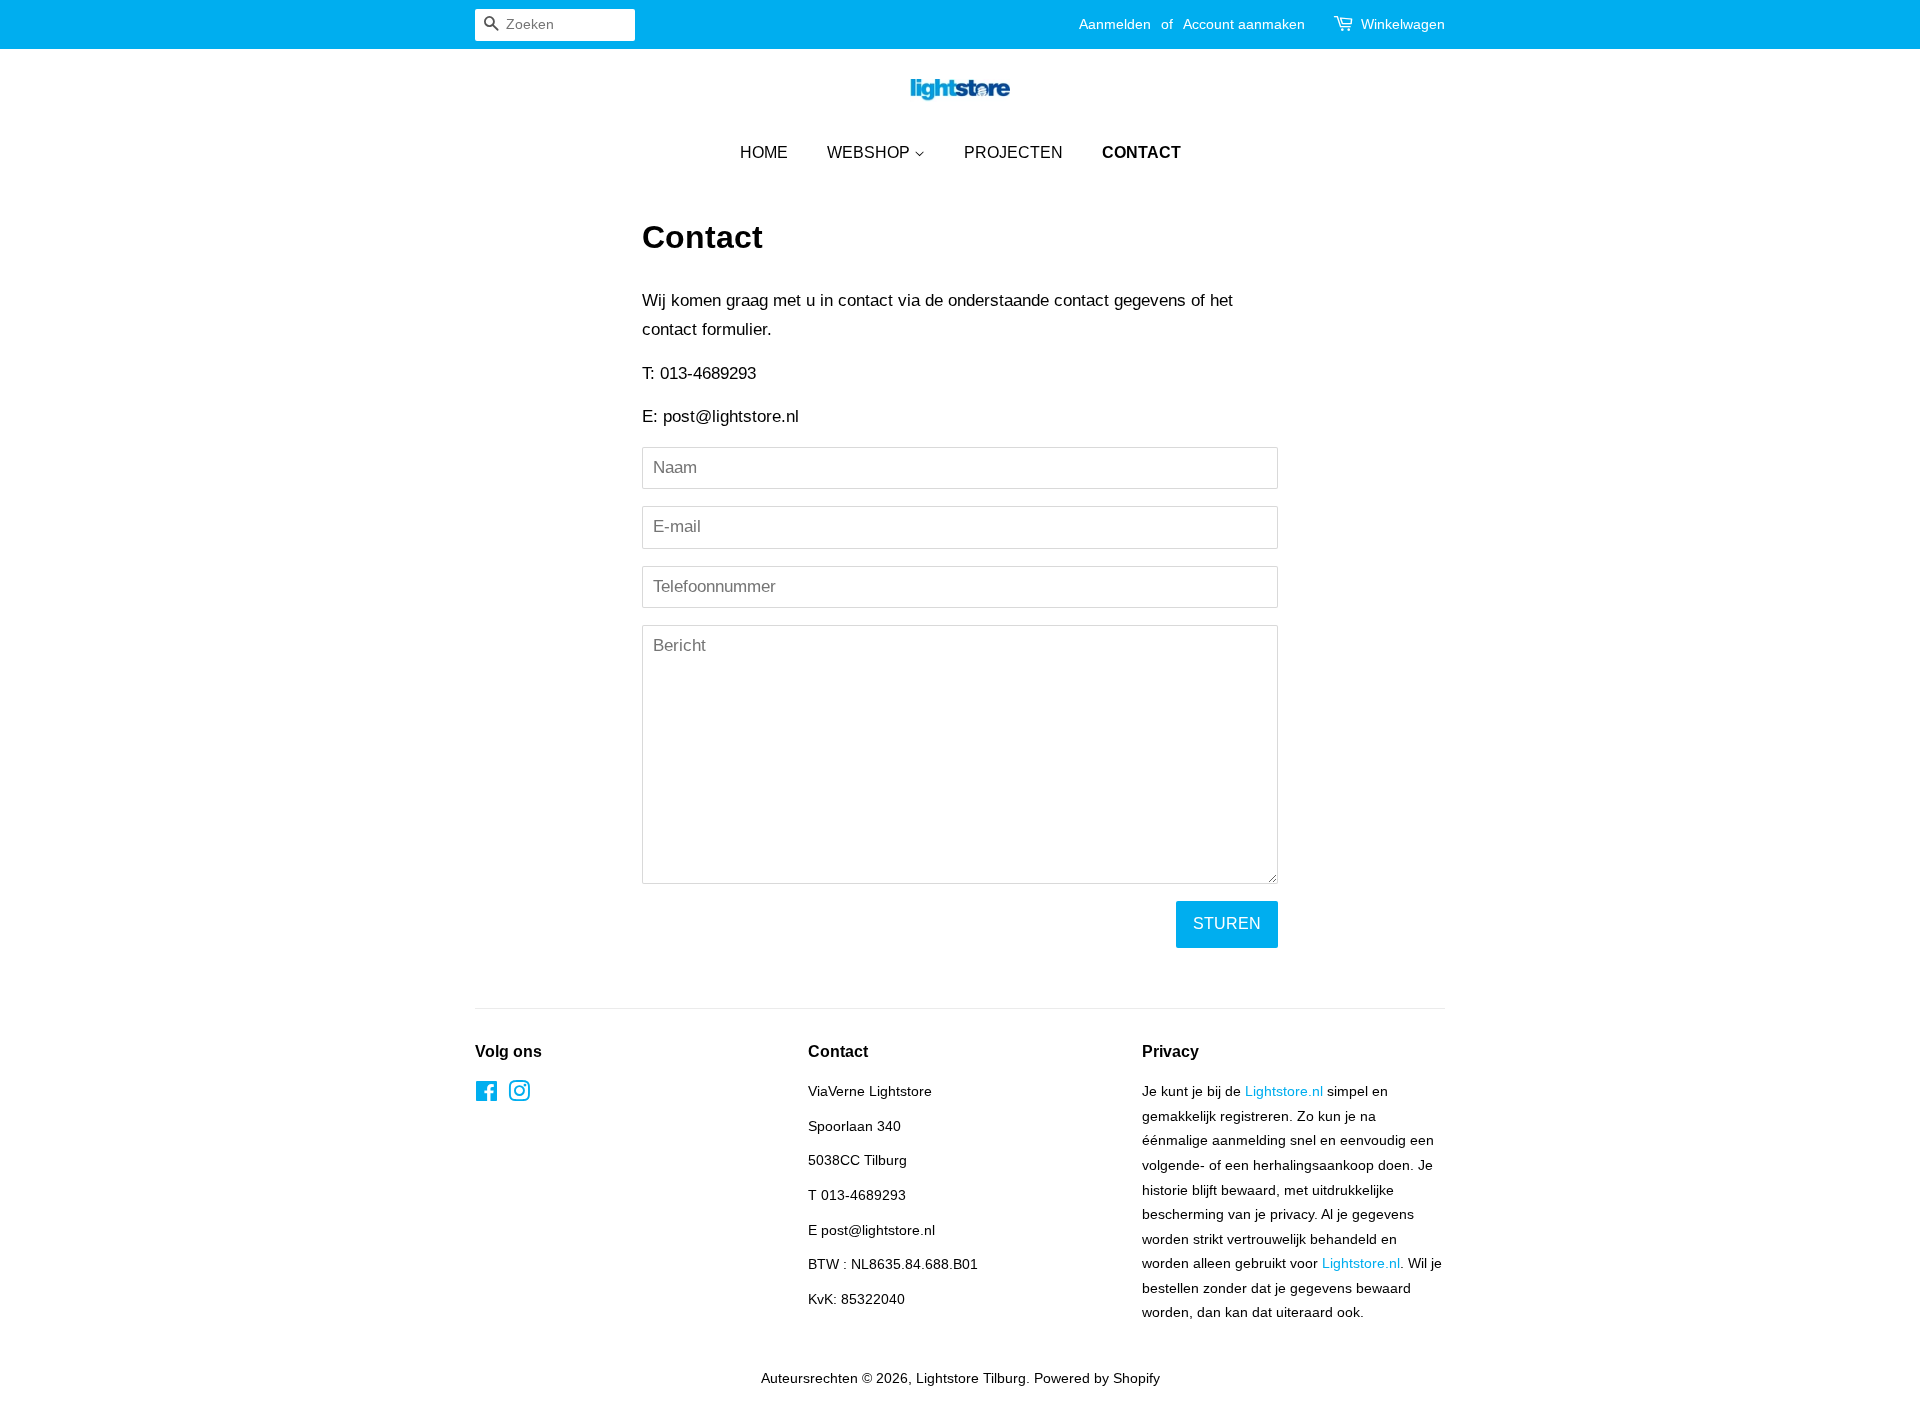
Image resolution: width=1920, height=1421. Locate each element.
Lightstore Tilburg (971, 1378)
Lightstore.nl (1284, 1091)
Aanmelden (1115, 24)
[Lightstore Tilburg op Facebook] (486, 1095)
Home (764, 152)
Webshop (870, 152)
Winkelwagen (1403, 24)
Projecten (1013, 152)
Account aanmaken (1244, 24)
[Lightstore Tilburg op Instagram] (519, 1095)
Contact (1141, 152)
